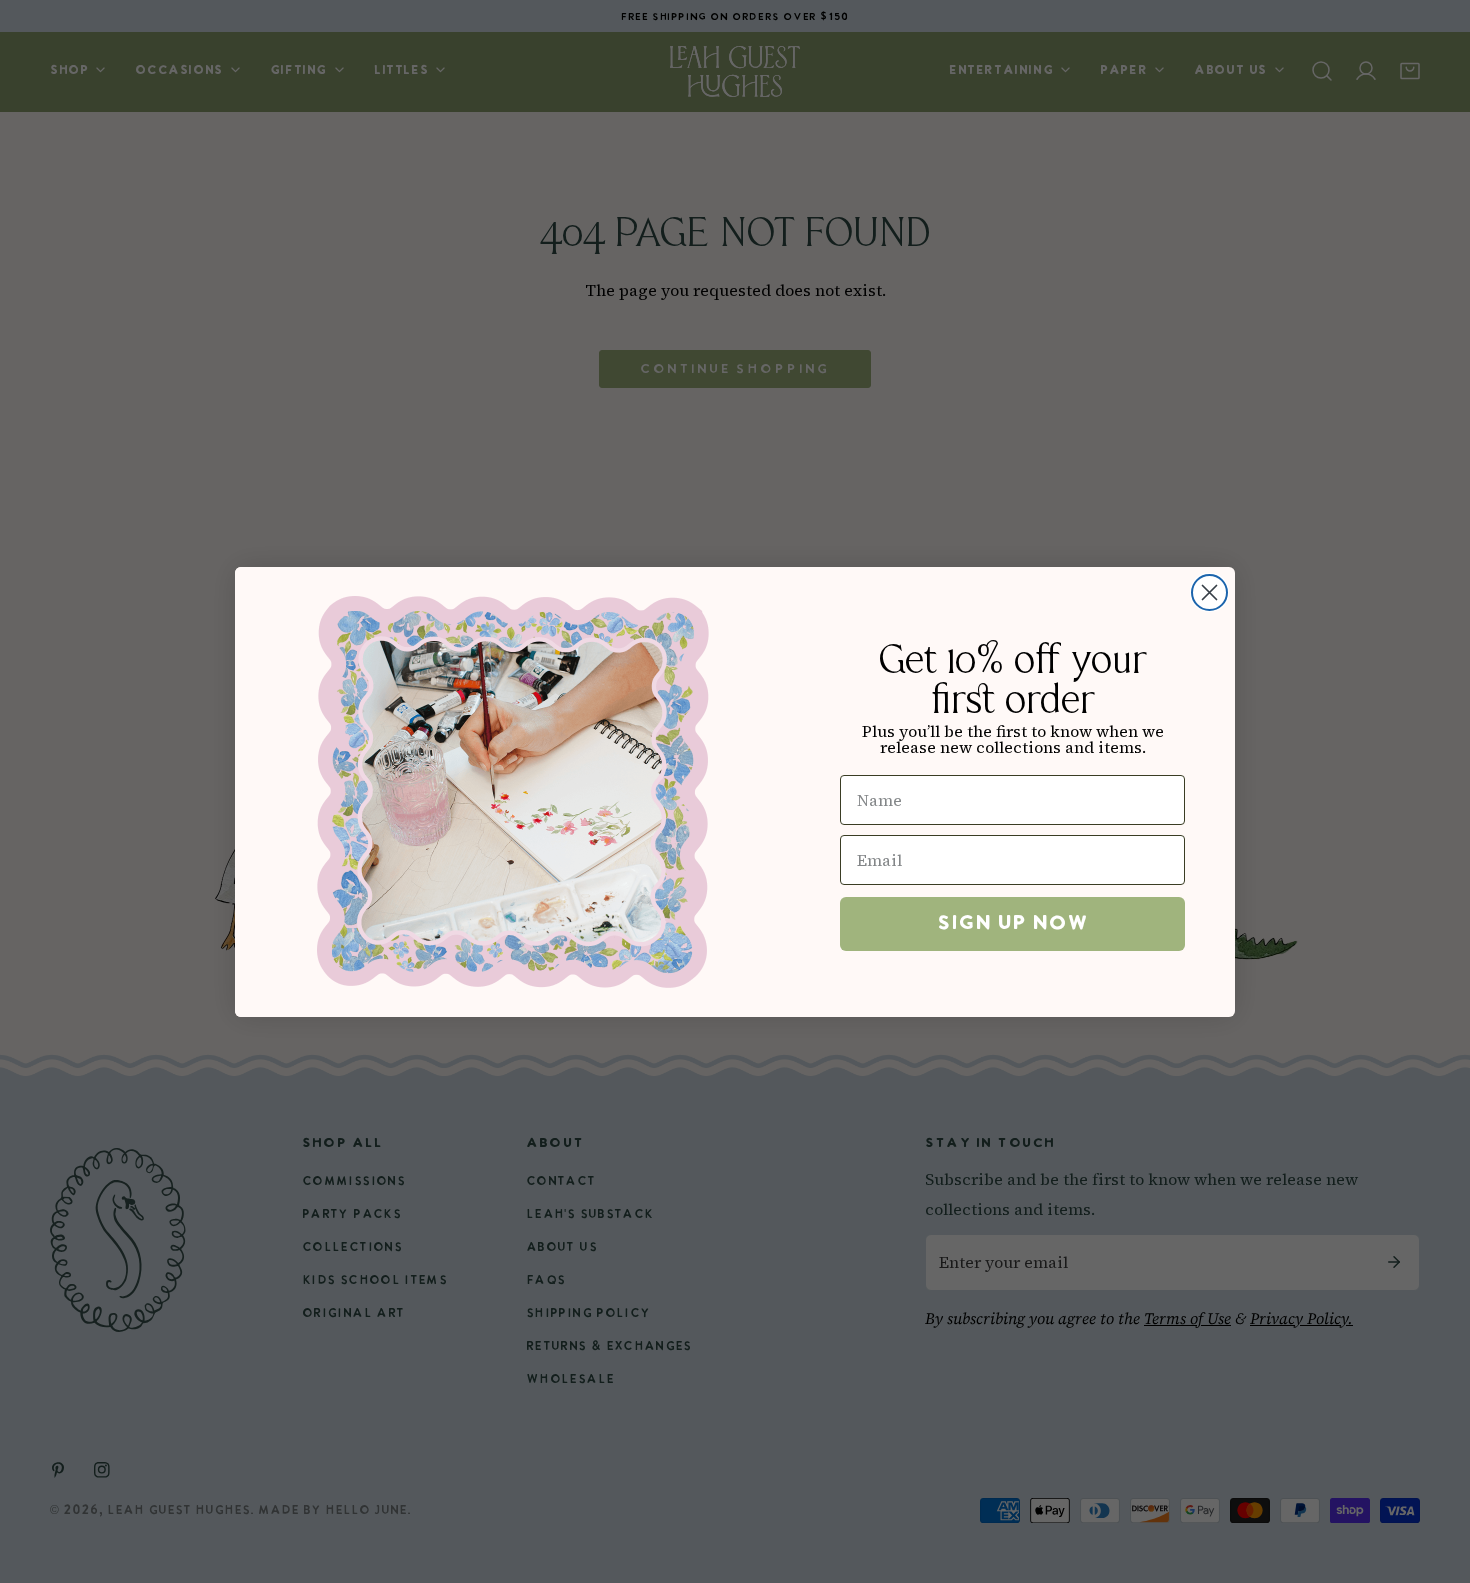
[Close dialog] (1209, 592)
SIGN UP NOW (1012, 924)
